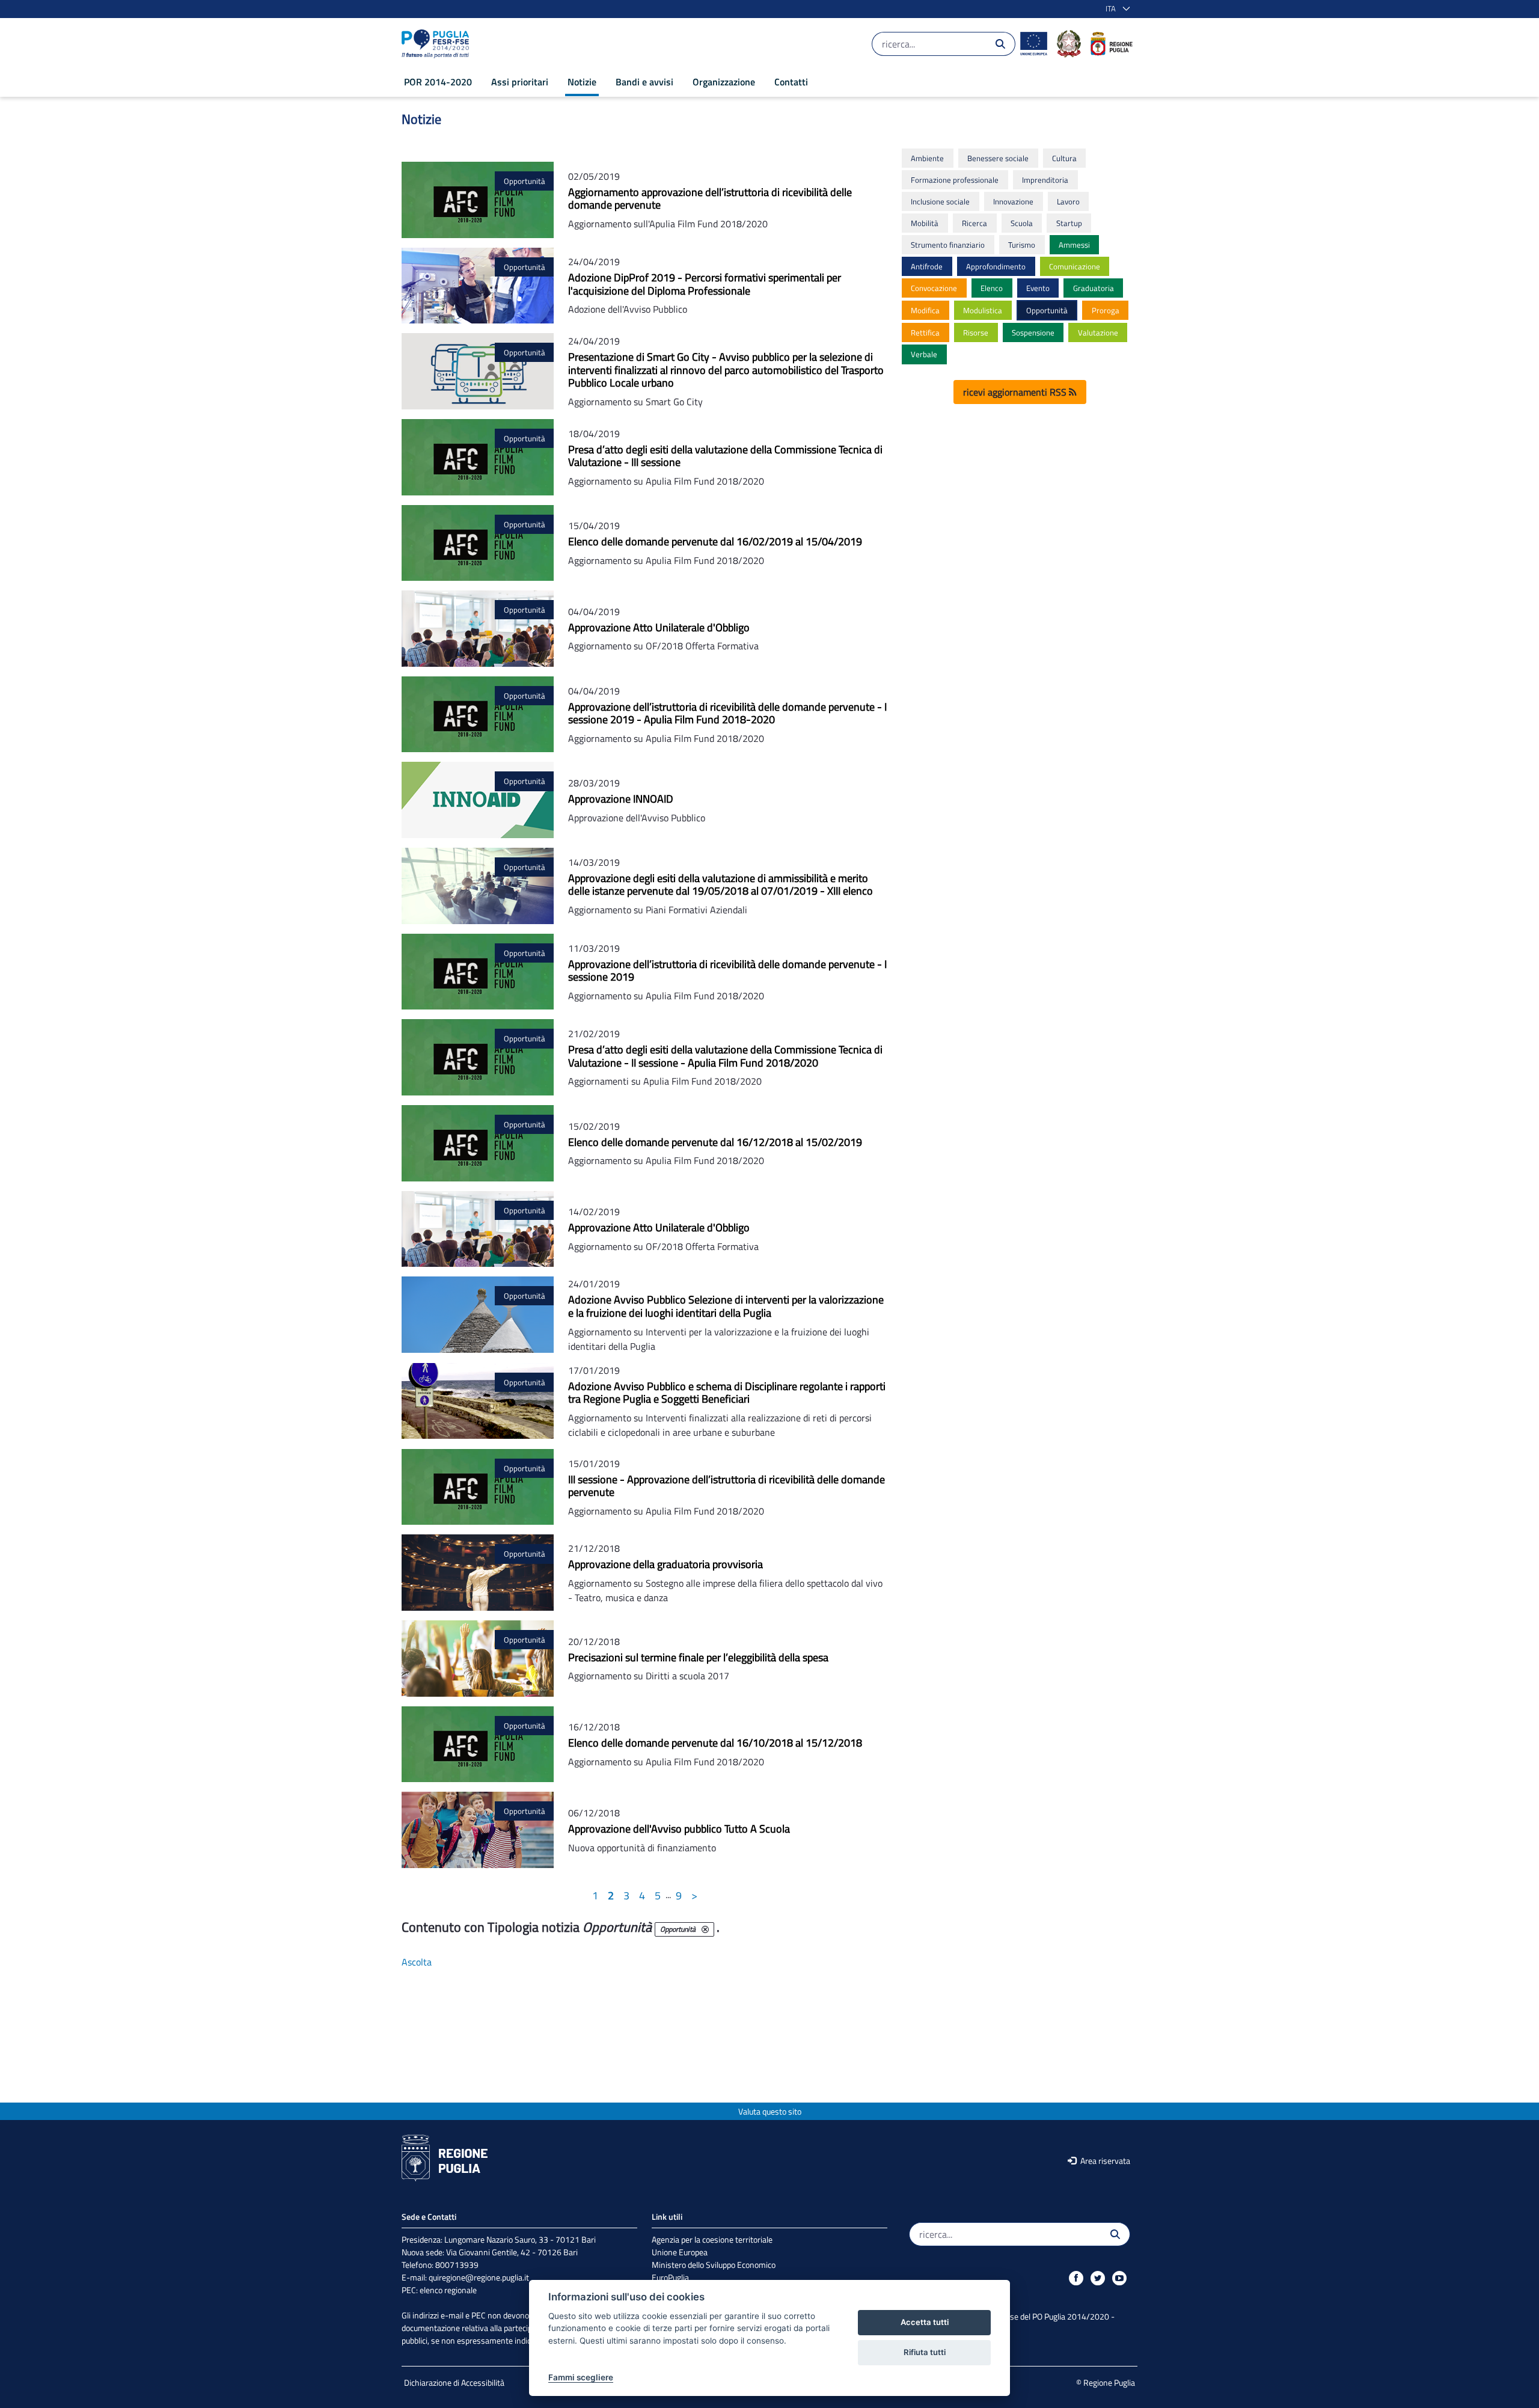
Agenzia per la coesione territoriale (712, 2239)
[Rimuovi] (705, 1929)
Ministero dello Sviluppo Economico (714, 2265)
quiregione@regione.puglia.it (479, 2277)
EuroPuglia (670, 2277)
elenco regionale (448, 2290)
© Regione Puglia (1106, 2382)
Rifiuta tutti (925, 2352)
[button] (1115, 9)
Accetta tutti (925, 2322)
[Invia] (1000, 44)
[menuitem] (438, 82)
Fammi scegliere (581, 2377)
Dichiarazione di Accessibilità (454, 2382)
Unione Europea (680, 2252)
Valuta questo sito (770, 2111)
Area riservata (1104, 2161)
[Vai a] (438, 44)
